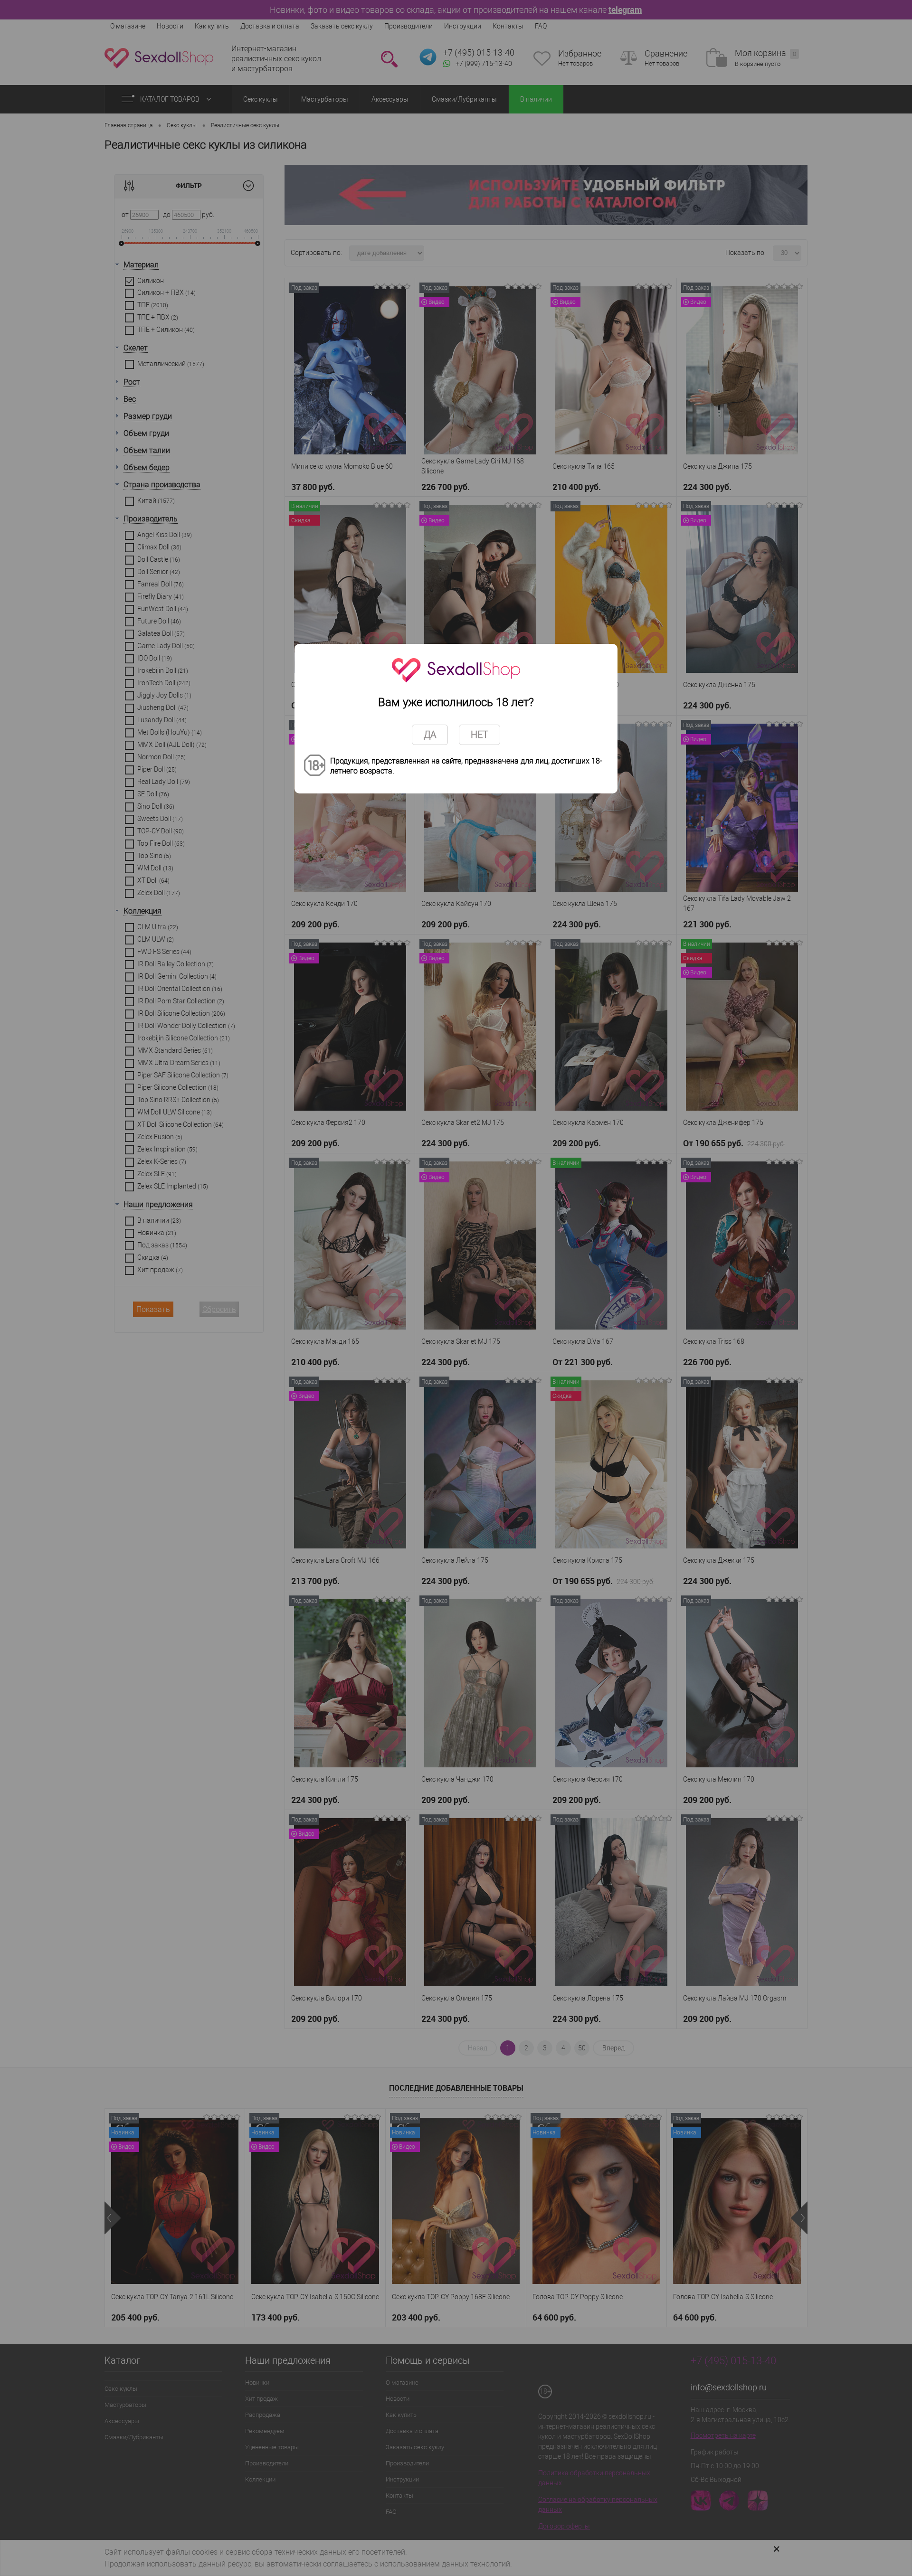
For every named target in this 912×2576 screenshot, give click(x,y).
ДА (430, 735)
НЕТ (480, 735)
